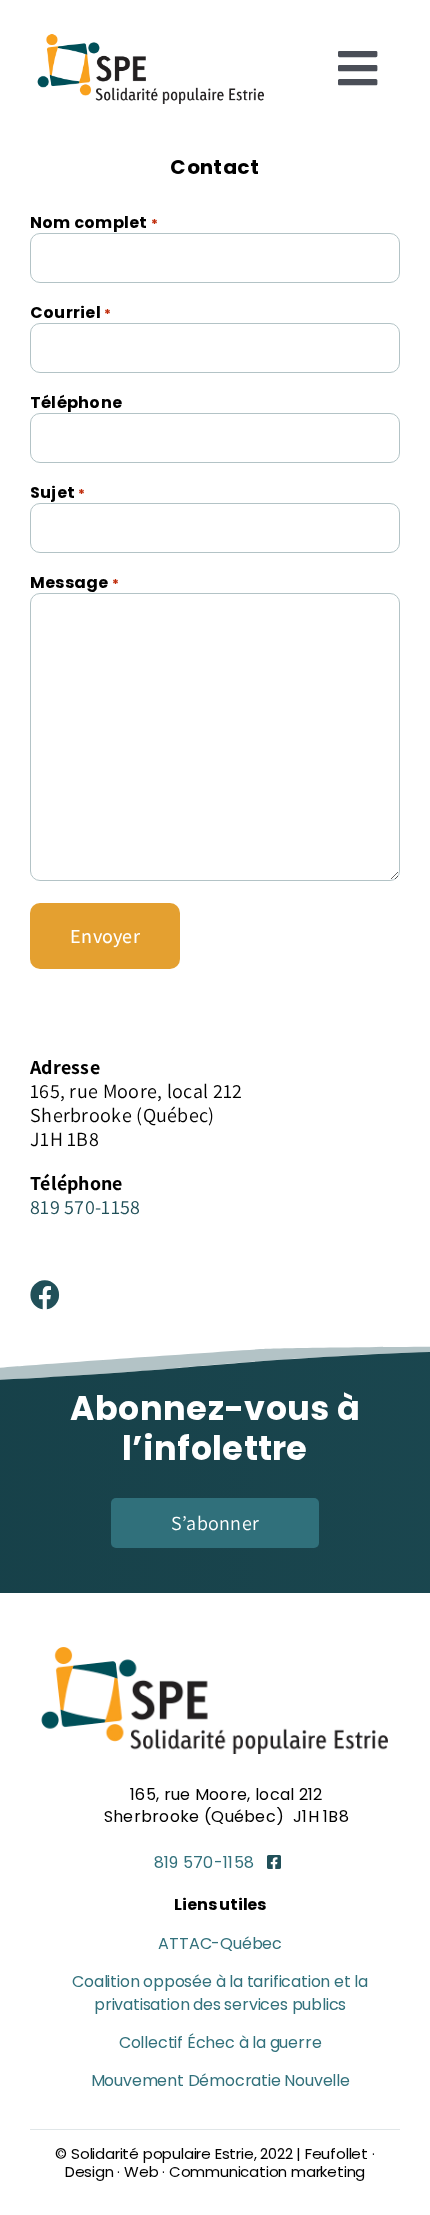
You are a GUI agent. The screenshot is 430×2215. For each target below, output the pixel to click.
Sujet (58, 492)
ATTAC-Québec (220, 1943)
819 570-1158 (85, 1207)
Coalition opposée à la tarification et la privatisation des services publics (220, 1992)
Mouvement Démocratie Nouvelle (220, 2080)
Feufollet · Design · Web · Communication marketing (220, 2162)
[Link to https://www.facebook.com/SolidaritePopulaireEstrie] (275, 1863)
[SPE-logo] (151, 35)
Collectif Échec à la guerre (220, 2042)
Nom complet (94, 222)
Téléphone (76, 402)
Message (74, 582)
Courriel (70, 312)
